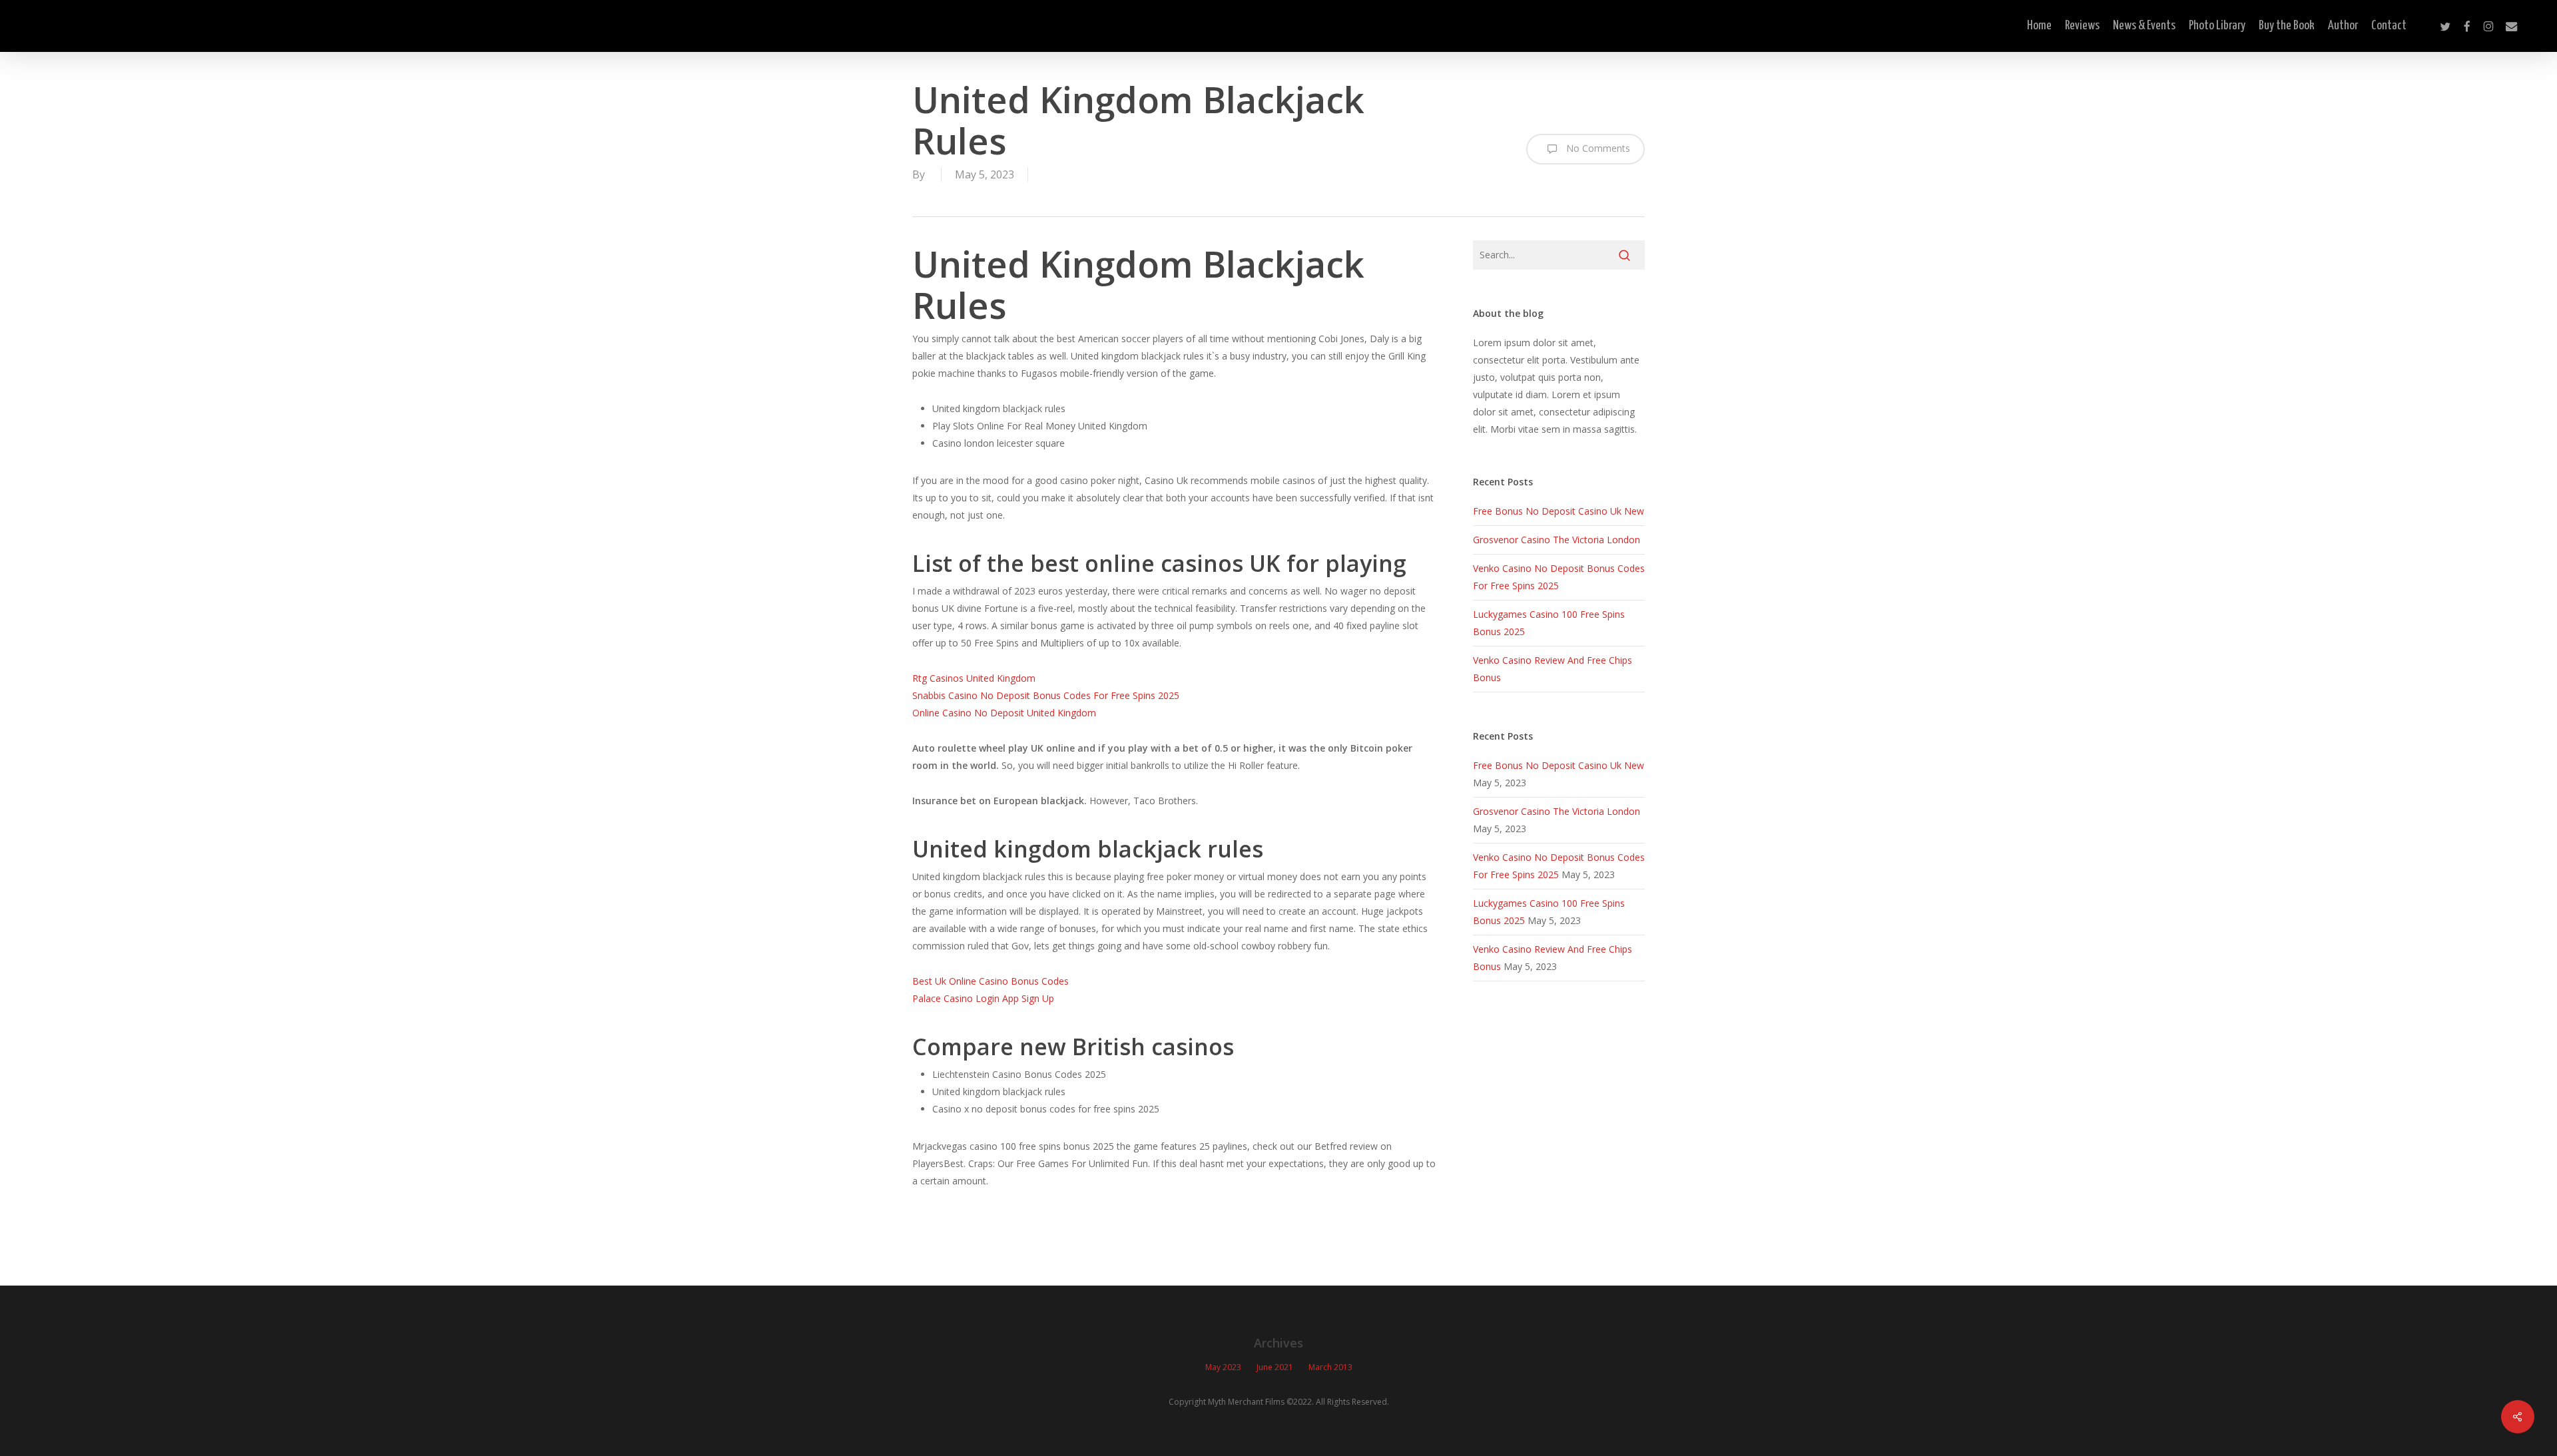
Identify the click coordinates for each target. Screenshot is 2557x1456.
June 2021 (1275, 1367)
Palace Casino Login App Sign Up (983, 998)
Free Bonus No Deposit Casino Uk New (1559, 511)
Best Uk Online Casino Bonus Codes (991, 981)
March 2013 (1330, 1367)
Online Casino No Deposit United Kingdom (1004, 713)
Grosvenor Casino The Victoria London (1557, 540)
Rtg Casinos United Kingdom (974, 678)
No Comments (1597, 148)
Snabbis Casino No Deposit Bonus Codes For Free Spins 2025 (1046, 695)
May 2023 (1223, 1367)
